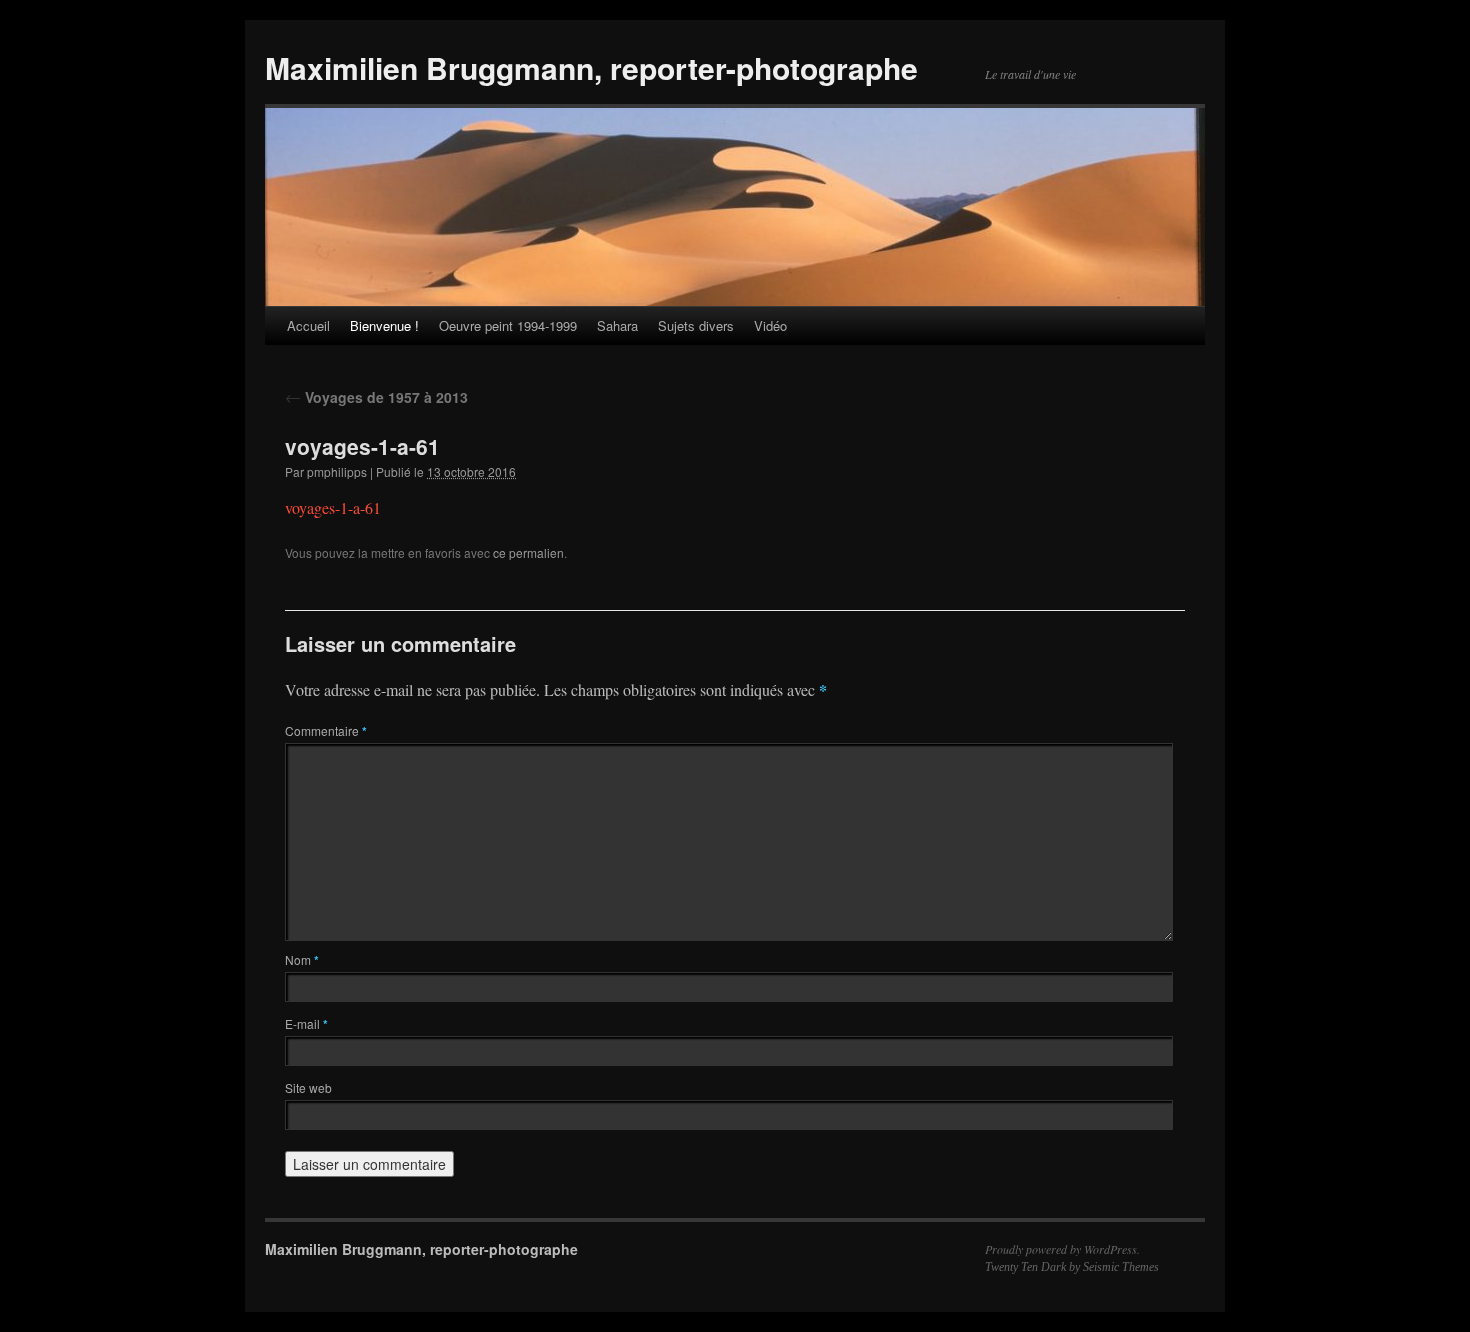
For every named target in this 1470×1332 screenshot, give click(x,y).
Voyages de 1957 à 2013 (376, 397)
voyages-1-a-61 (333, 507)
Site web (308, 1087)
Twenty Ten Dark (1025, 1267)
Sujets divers (696, 325)
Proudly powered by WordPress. (1062, 1249)
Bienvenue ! (384, 325)
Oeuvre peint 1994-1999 (508, 325)
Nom (302, 959)
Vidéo (770, 325)
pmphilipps (337, 471)
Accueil (308, 325)
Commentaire (326, 730)
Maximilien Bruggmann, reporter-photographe (591, 67)
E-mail (306, 1023)
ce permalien (528, 552)
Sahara (617, 325)
